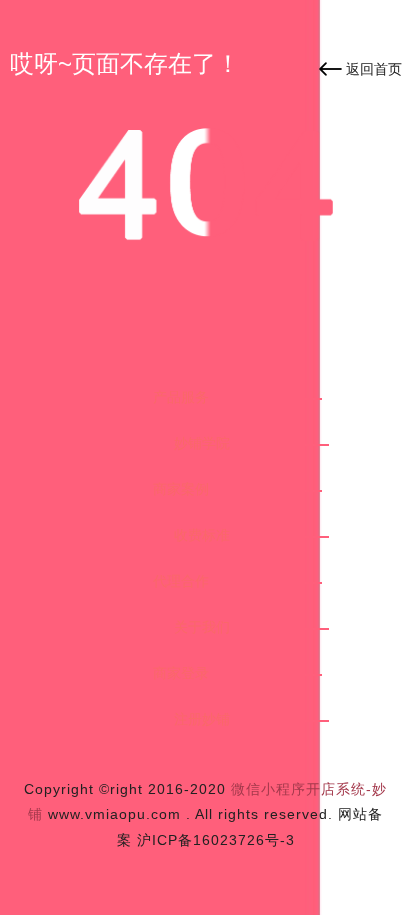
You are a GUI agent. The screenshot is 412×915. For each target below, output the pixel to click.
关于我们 (202, 627)
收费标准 (202, 535)
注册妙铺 (202, 719)
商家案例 (181, 489)
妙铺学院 (202, 443)
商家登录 (181, 673)
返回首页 (374, 69)
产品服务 (181, 397)
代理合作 (181, 581)
